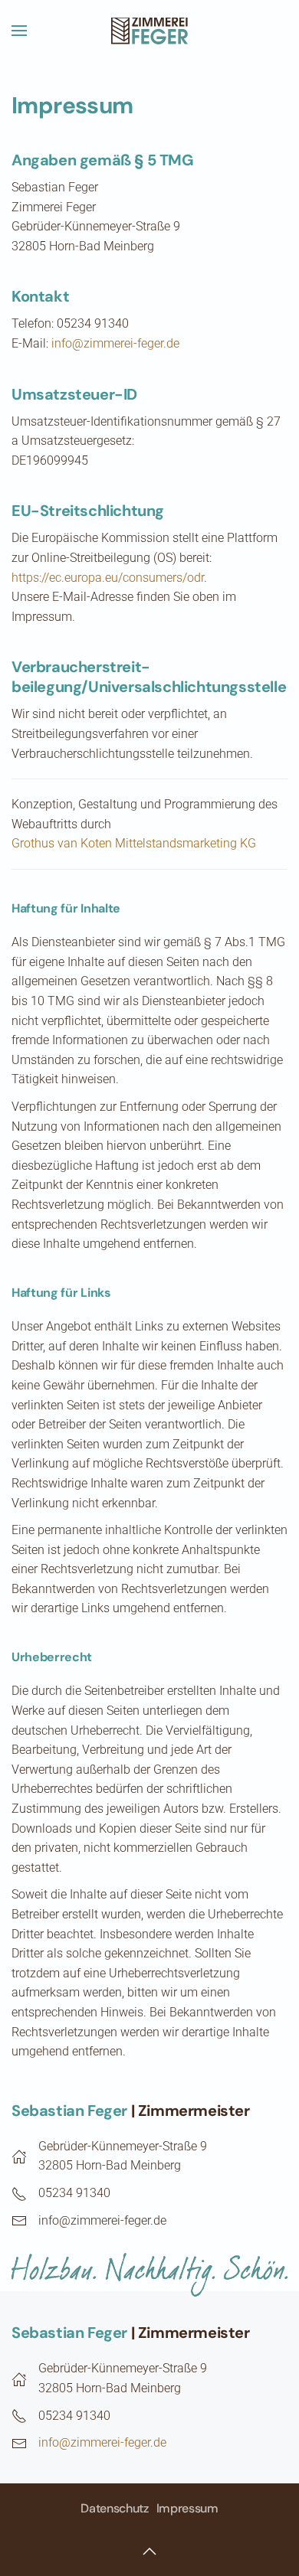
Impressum (187, 2508)
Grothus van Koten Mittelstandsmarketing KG (134, 843)
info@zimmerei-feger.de (115, 343)
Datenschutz (114, 2508)
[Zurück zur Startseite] (149, 31)
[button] (19, 31)
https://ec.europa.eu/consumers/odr (108, 578)
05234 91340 (74, 2193)
